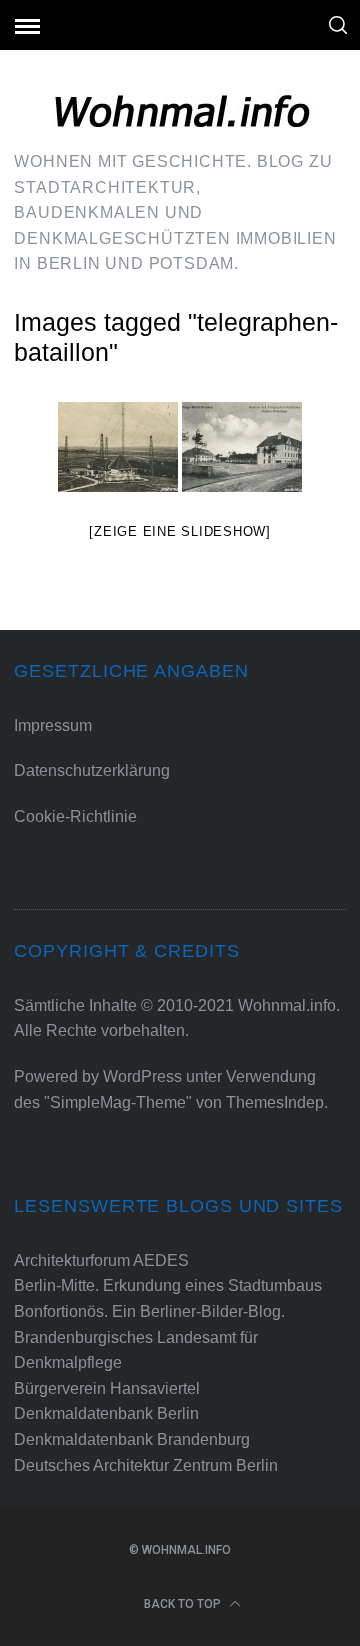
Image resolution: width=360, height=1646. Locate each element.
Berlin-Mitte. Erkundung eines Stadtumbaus (168, 1285)
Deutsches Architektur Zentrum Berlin (146, 1465)
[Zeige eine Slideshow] (180, 531)
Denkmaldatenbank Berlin (106, 1413)
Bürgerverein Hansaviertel (107, 1388)
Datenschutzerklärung (92, 770)
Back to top (184, 1604)
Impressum (53, 725)
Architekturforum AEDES (101, 1260)
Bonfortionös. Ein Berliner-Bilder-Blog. (149, 1311)
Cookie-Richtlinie (75, 816)
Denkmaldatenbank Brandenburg (132, 1439)
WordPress (142, 1076)
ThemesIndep (275, 1102)
